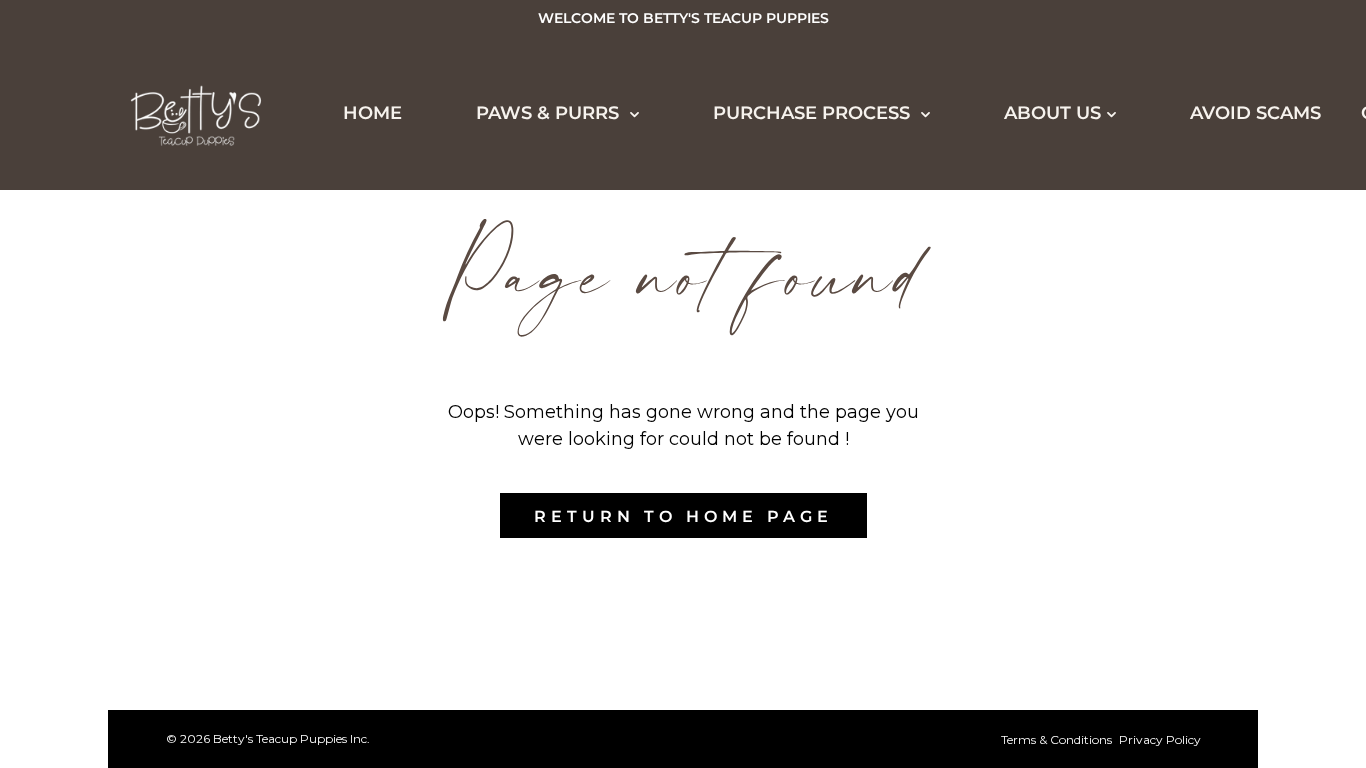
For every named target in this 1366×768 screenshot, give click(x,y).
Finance (111, 590)
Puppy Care (131, 738)
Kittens (108, 220)
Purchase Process (157, 478)
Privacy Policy (1160, 739)
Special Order (148, 257)
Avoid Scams (1255, 113)
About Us (1052, 113)
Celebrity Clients (168, 331)
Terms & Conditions (1056, 739)
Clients (108, 405)
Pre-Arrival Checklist (194, 664)
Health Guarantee (173, 627)
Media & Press (145, 368)
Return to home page (683, 516)
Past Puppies (138, 294)
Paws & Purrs (550, 113)
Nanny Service (149, 701)
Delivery (116, 553)
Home (372, 113)
